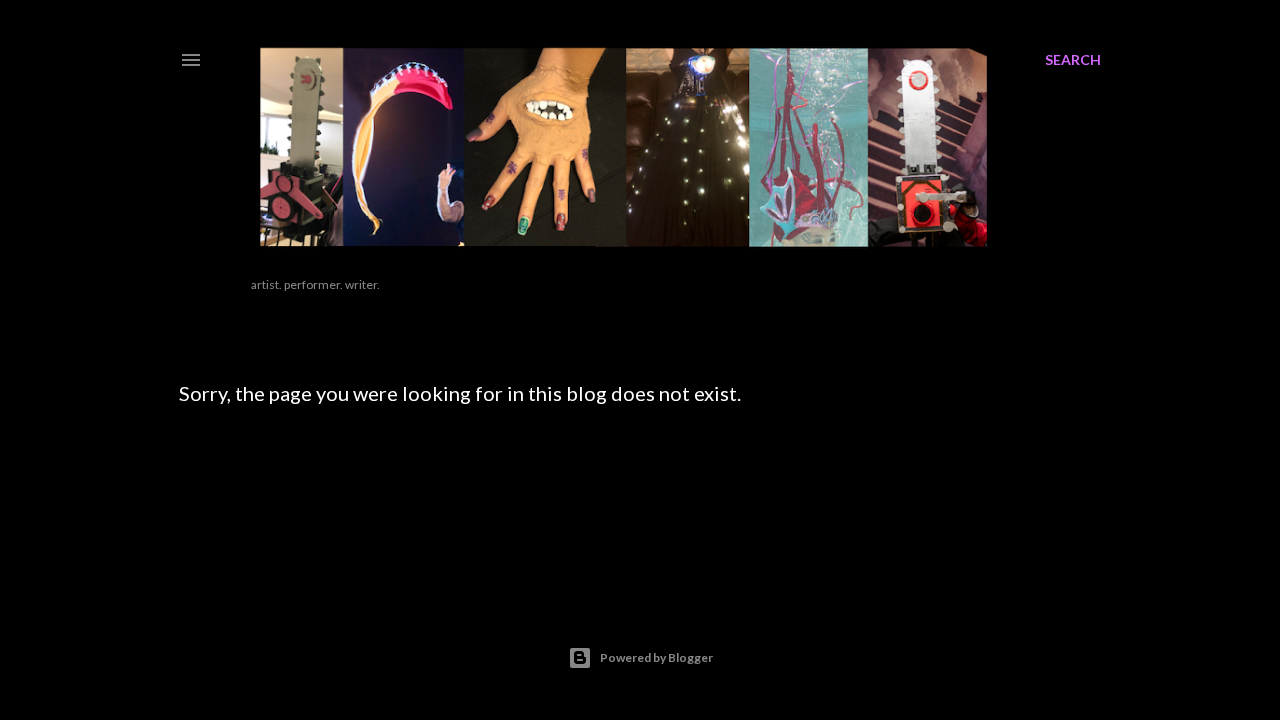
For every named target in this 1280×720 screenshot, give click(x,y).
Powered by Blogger (656, 657)
